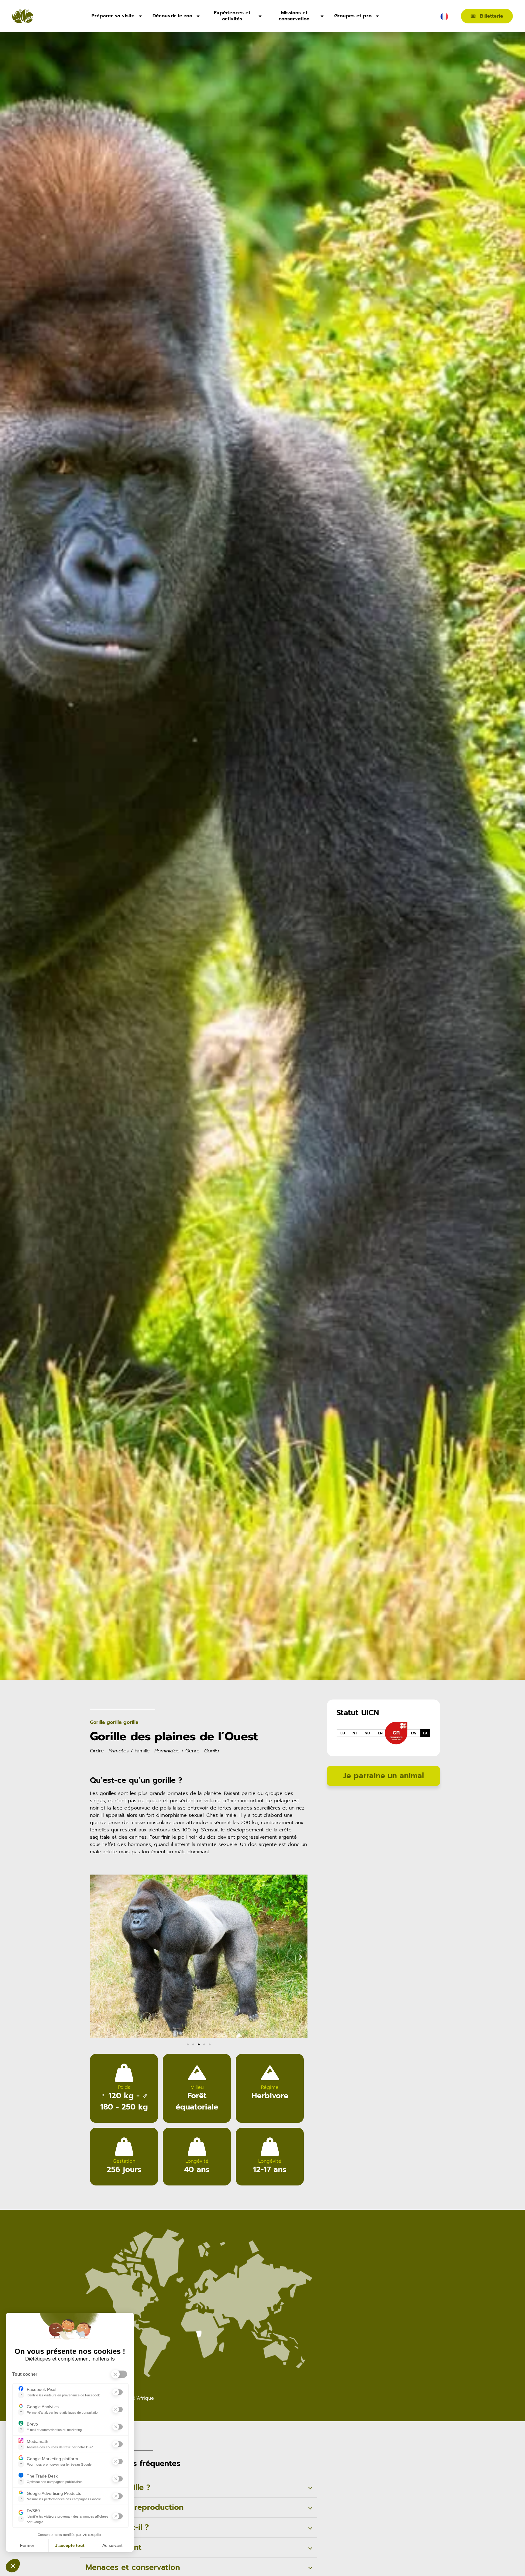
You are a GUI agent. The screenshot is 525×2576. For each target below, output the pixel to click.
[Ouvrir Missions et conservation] (322, 16)
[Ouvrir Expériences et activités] (260, 16)
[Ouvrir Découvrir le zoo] (198, 16)
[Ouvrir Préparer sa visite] (140, 16)
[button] (97, 1957)
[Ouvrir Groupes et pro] (377, 16)
